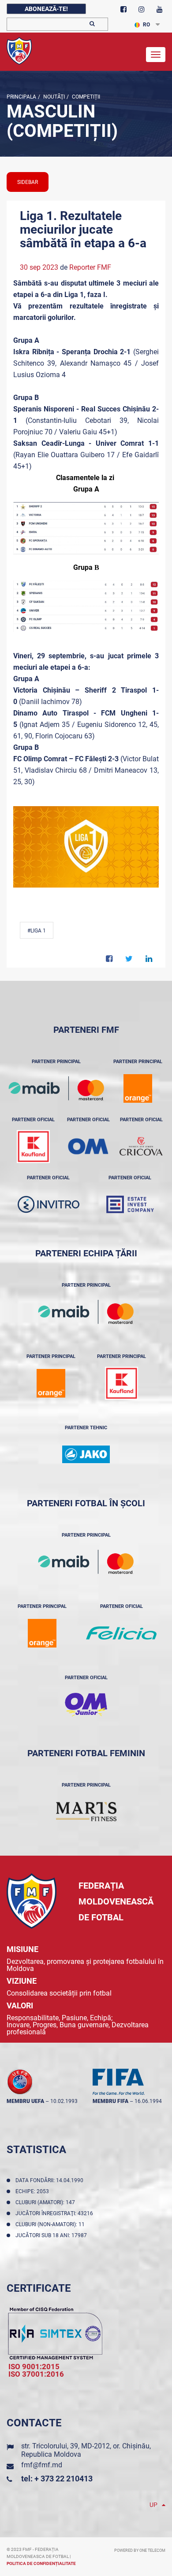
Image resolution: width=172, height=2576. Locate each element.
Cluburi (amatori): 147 (47, 2202)
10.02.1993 (64, 2101)
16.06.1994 (148, 2101)
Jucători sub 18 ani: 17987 (52, 2235)
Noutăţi (53, 97)
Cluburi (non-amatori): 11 (51, 2224)
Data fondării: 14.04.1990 (51, 2180)
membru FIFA (110, 2101)
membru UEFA (25, 2101)
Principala (21, 97)
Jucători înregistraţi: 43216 (56, 2213)
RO (146, 25)
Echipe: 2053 (34, 2191)
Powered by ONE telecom (140, 2550)
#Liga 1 (37, 931)
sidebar (28, 182)
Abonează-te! (46, 9)
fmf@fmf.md (42, 2465)
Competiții (85, 97)
